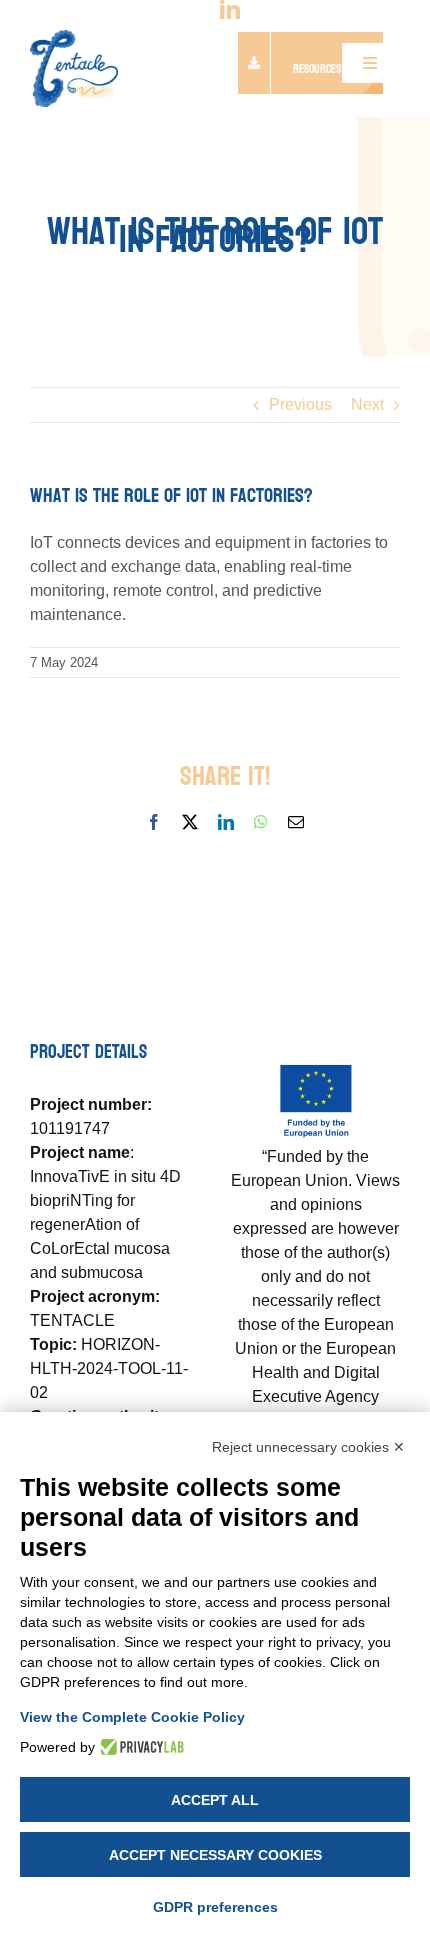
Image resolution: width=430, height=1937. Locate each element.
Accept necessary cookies (215, 1855)
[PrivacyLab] (139, 1747)
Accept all (215, 1800)
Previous (300, 404)
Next (367, 404)
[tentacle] (74, 37)
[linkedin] (230, 10)
